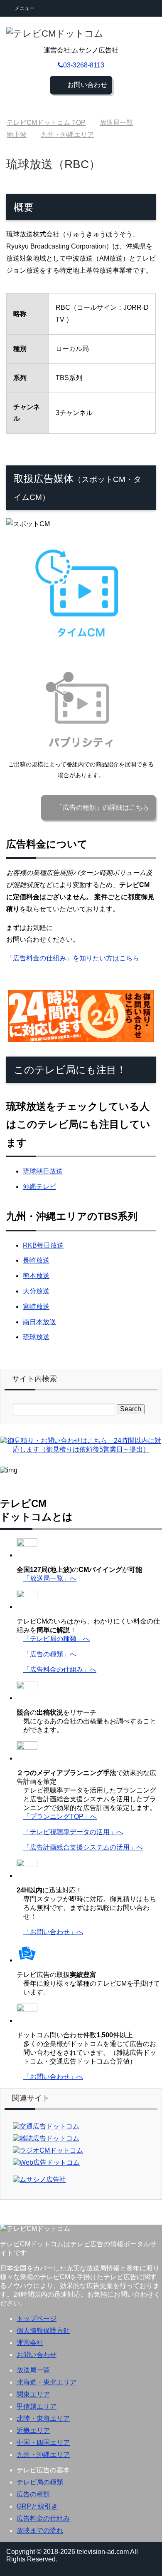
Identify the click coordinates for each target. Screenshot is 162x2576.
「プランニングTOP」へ (60, 1816)
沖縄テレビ (39, 1187)
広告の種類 (33, 2494)
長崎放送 (36, 1260)
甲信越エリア (37, 2406)
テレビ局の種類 (40, 2482)
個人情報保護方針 (43, 2331)
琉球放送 (36, 1337)
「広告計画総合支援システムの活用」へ (83, 1847)
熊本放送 (36, 1276)
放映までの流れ (40, 2530)
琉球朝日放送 (43, 1171)
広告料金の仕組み (43, 2518)
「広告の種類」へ (50, 1654)
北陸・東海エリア (43, 2418)
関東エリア (33, 2394)
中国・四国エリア (43, 2443)
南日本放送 (39, 1322)
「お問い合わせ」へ (53, 1932)
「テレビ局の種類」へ (56, 1639)
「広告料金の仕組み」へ (60, 1670)
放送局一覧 (33, 2370)
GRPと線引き (37, 2506)
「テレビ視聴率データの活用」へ (73, 1832)
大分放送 (36, 1291)
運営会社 (30, 2343)
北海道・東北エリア (47, 2382)
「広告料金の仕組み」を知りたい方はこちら (73, 958)
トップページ (37, 2319)
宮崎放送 (36, 1307)
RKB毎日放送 (43, 1245)
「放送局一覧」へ (50, 1578)
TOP (46, 123)
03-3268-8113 (84, 65)
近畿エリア (33, 2431)
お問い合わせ (37, 2355)
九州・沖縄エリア (43, 2455)
